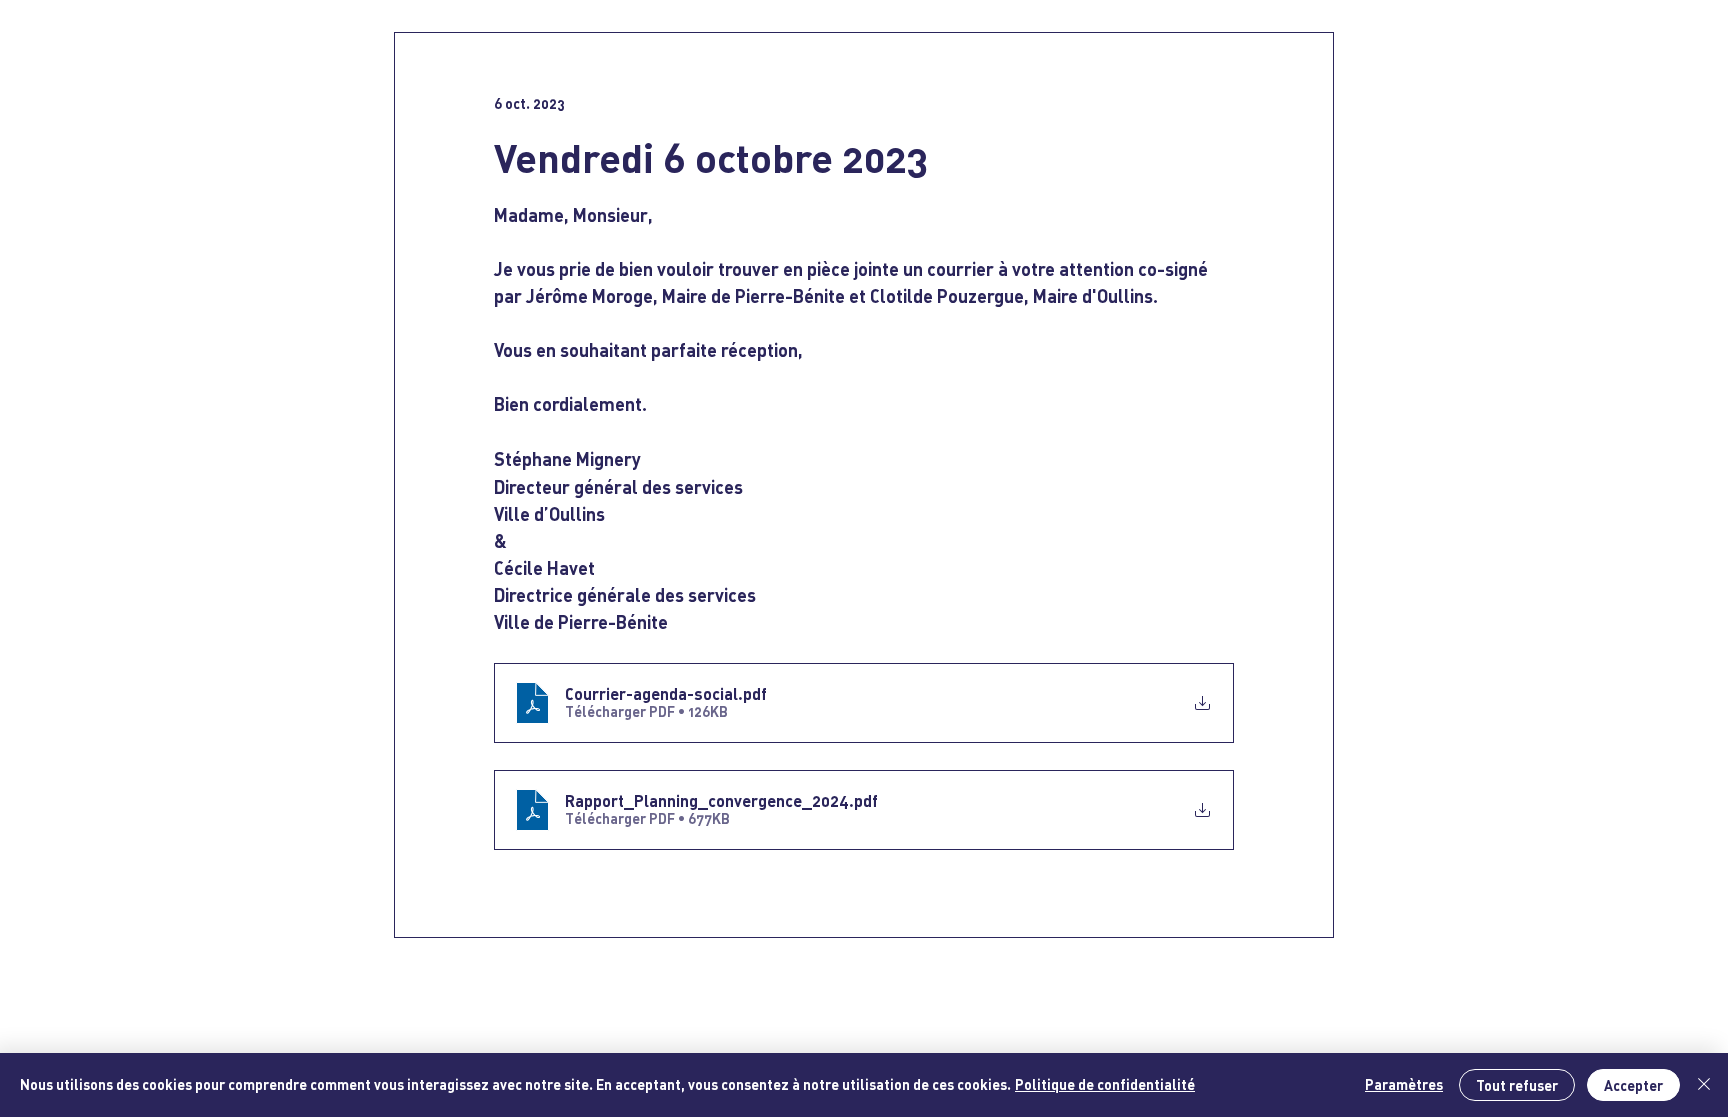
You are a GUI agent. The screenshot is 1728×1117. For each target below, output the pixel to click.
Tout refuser (1517, 1085)
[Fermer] (1704, 1085)
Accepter (1633, 1085)
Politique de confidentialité (1105, 1084)
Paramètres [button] (1404, 1084)
